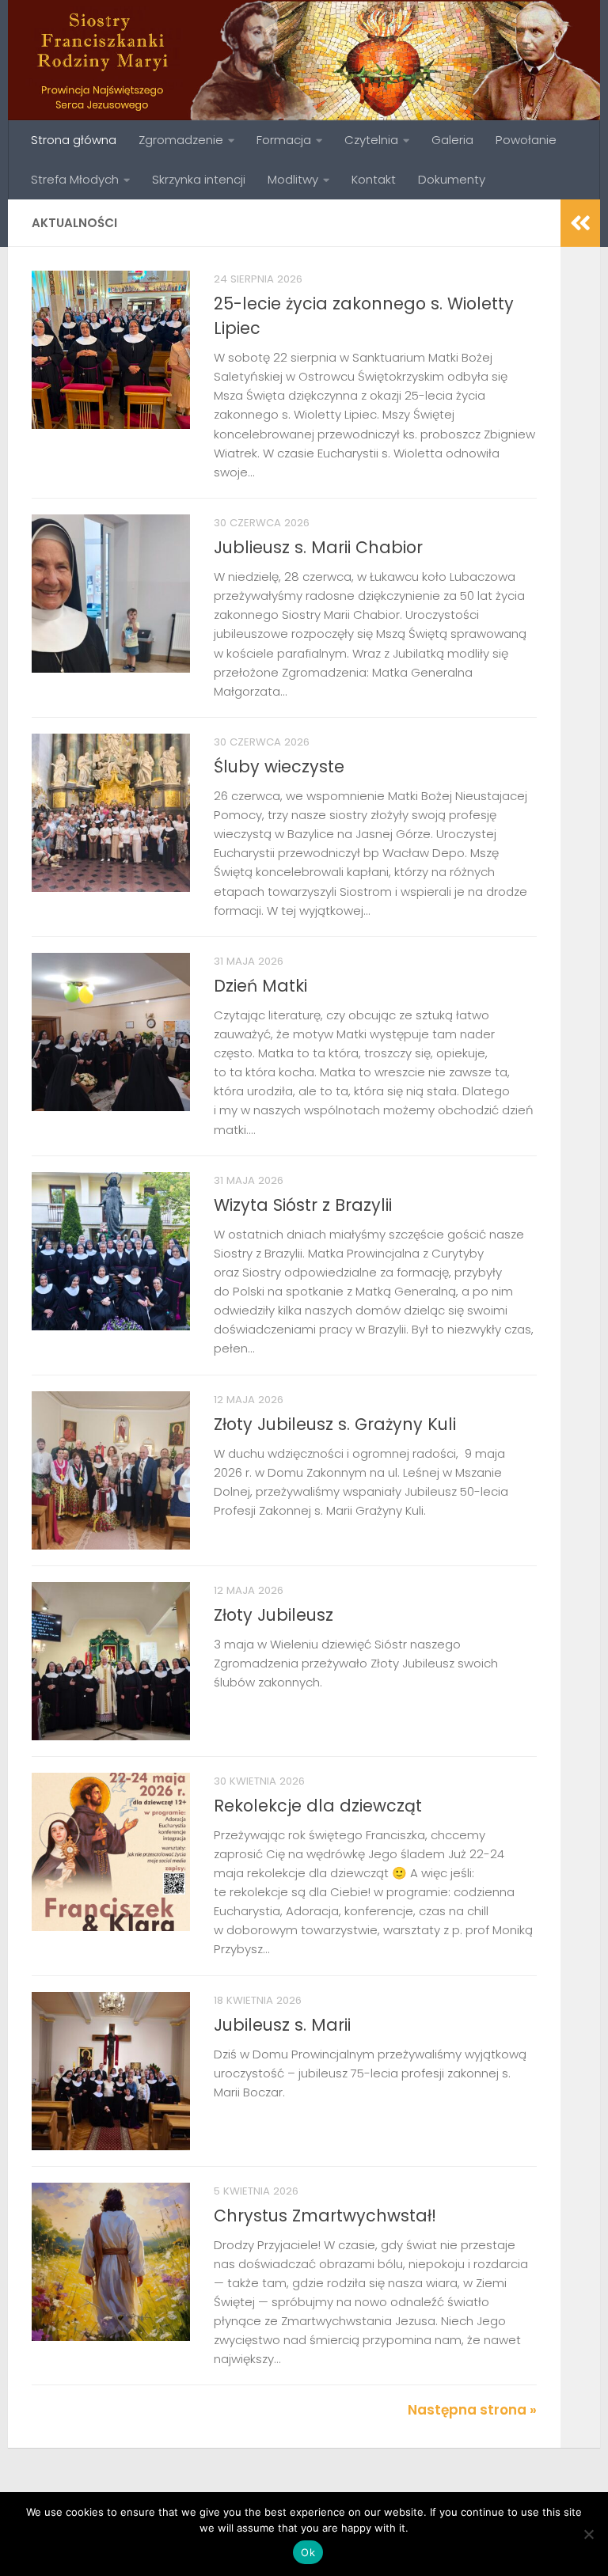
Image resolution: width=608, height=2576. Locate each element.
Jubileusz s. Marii (282, 2025)
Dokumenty (452, 179)
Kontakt (374, 179)
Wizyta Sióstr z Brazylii (303, 1205)
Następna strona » (472, 2410)
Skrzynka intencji (199, 179)
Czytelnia (371, 140)
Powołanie (526, 140)
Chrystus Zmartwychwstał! (325, 2216)
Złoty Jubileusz (274, 1615)
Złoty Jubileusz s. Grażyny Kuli (335, 1424)
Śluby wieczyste (279, 766)
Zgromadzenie (181, 140)
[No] (588, 2534)
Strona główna (74, 140)
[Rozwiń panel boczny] (580, 223)
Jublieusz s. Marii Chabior (318, 547)
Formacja (284, 140)
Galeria (452, 140)
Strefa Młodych (75, 179)
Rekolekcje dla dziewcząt (318, 1806)
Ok (308, 2552)
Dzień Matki (260, 986)
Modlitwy (293, 179)
